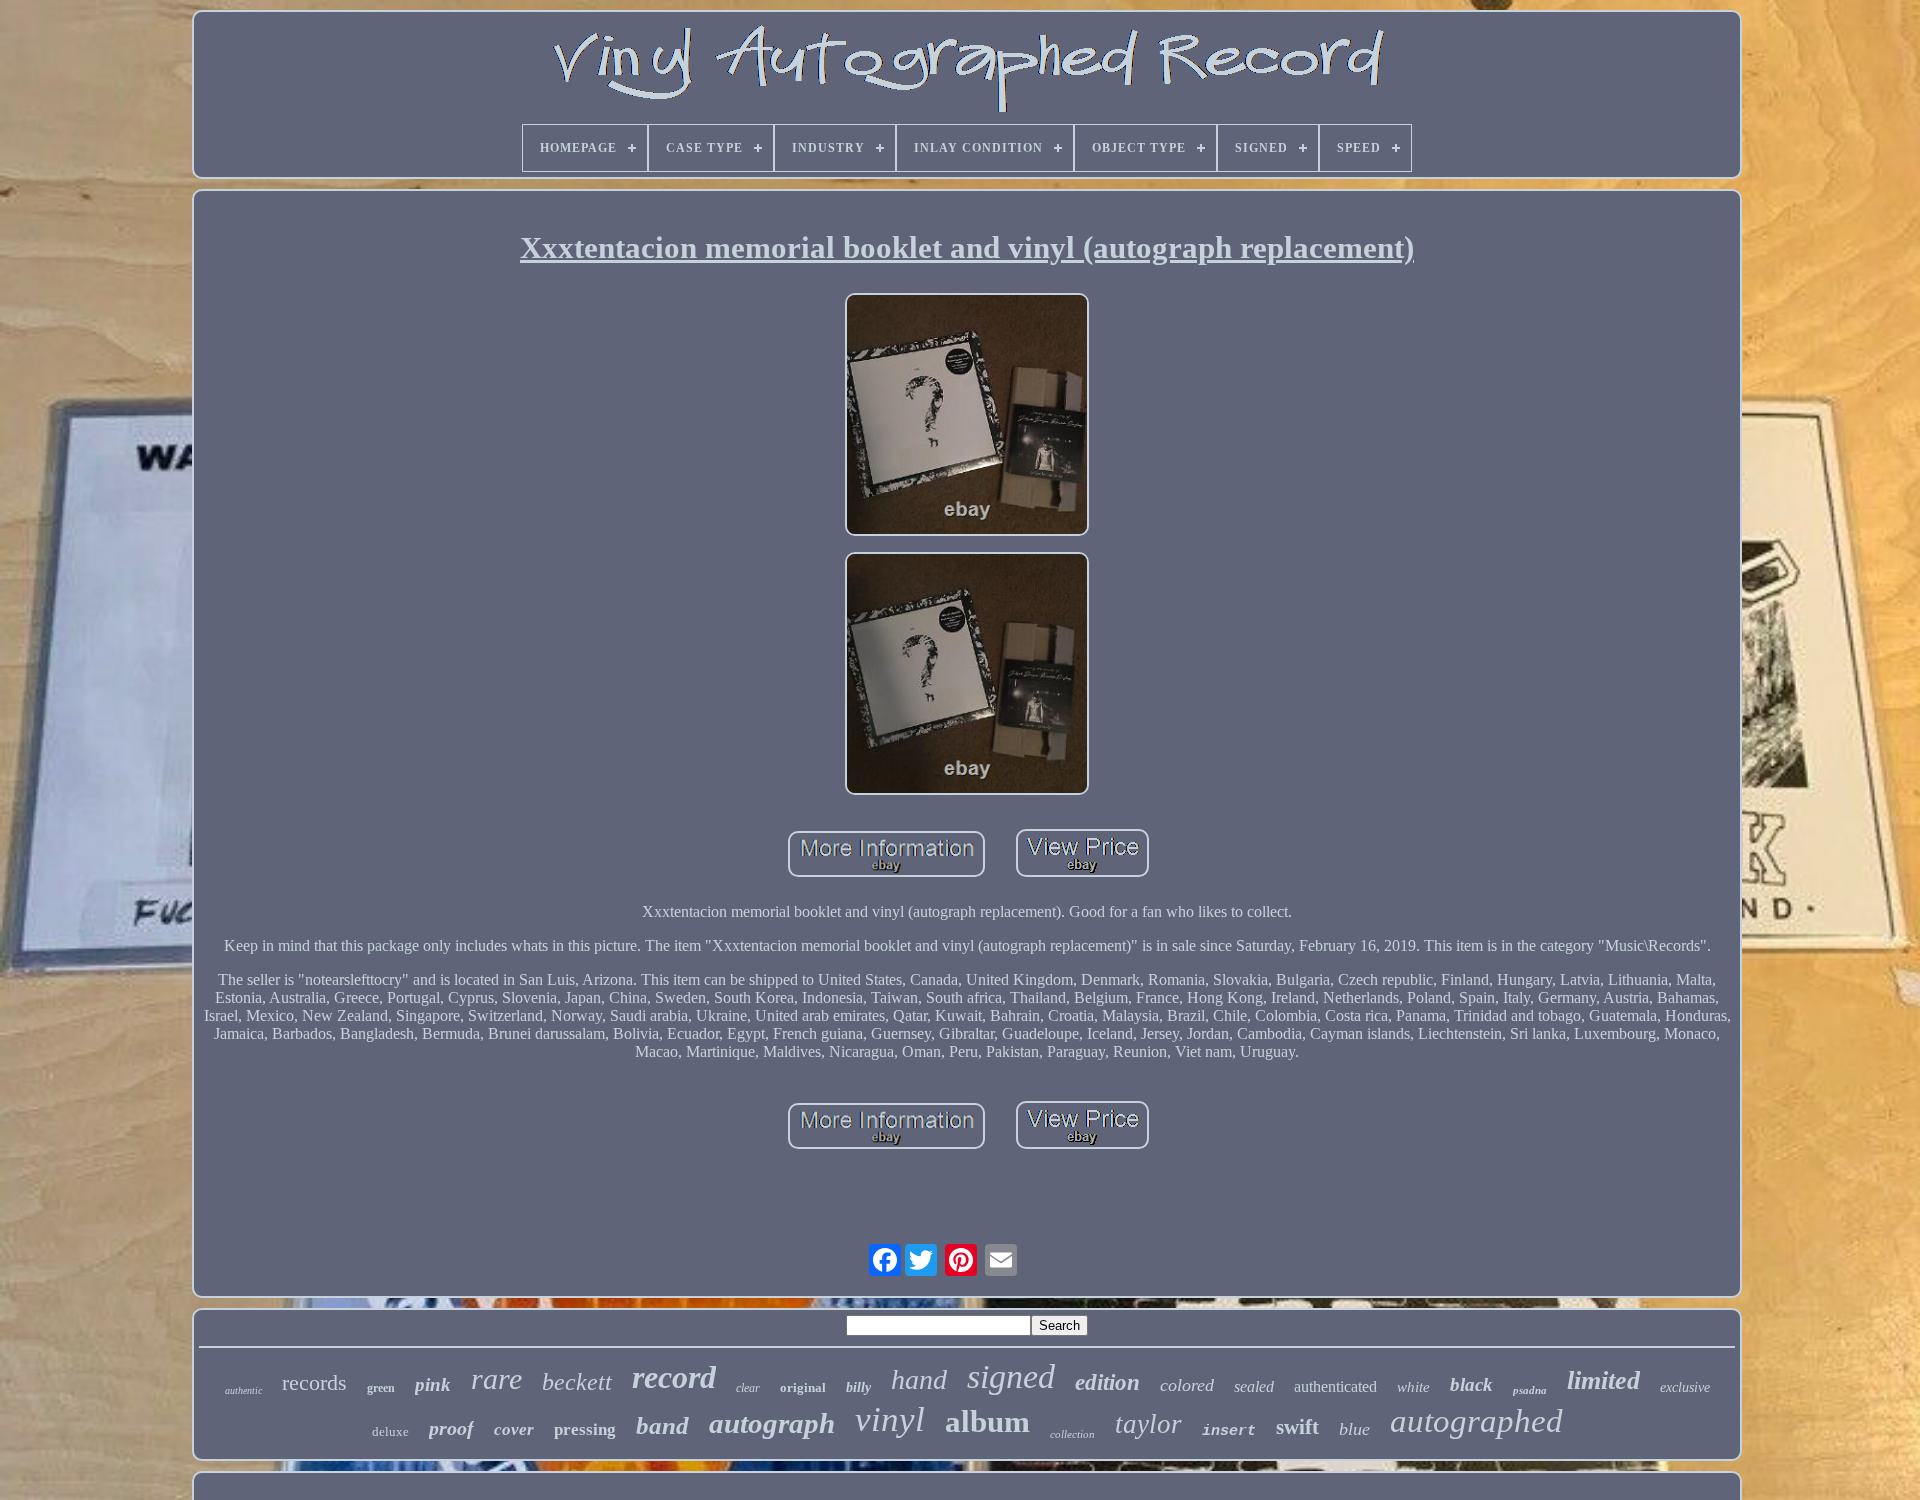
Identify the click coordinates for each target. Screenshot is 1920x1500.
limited (1603, 1380)
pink (433, 1384)
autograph (772, 1423)
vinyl (890, 1419)
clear (748, 1388)
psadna (1530, 1390)
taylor (1148, 1424)
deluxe (390, 1431)
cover (514, 1429)
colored (1187, 1385)
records (314, 1382)
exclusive (1685, 1387)
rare (496, 1378)
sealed (1254, 1386)
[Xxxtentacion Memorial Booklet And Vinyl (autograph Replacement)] (967, 416)
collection (1072, 1434)
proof (451, 1428)
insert (1229, 1431)
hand (919, 1379)
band (662, 1425)
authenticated (1335, 1386)
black (1471, 1384)
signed (1011, 1376)
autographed (1476, 1421)
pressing (585, 1429)
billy (858, 1387)
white (1413, 1387)
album (987, 1421)
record (674, 1377)
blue (1354, 1429)
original (803, 1387)
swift (1297, 1427)
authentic (243, 1390)
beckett (577, 1382)
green (381, 1388)
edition (1107, 1382)
